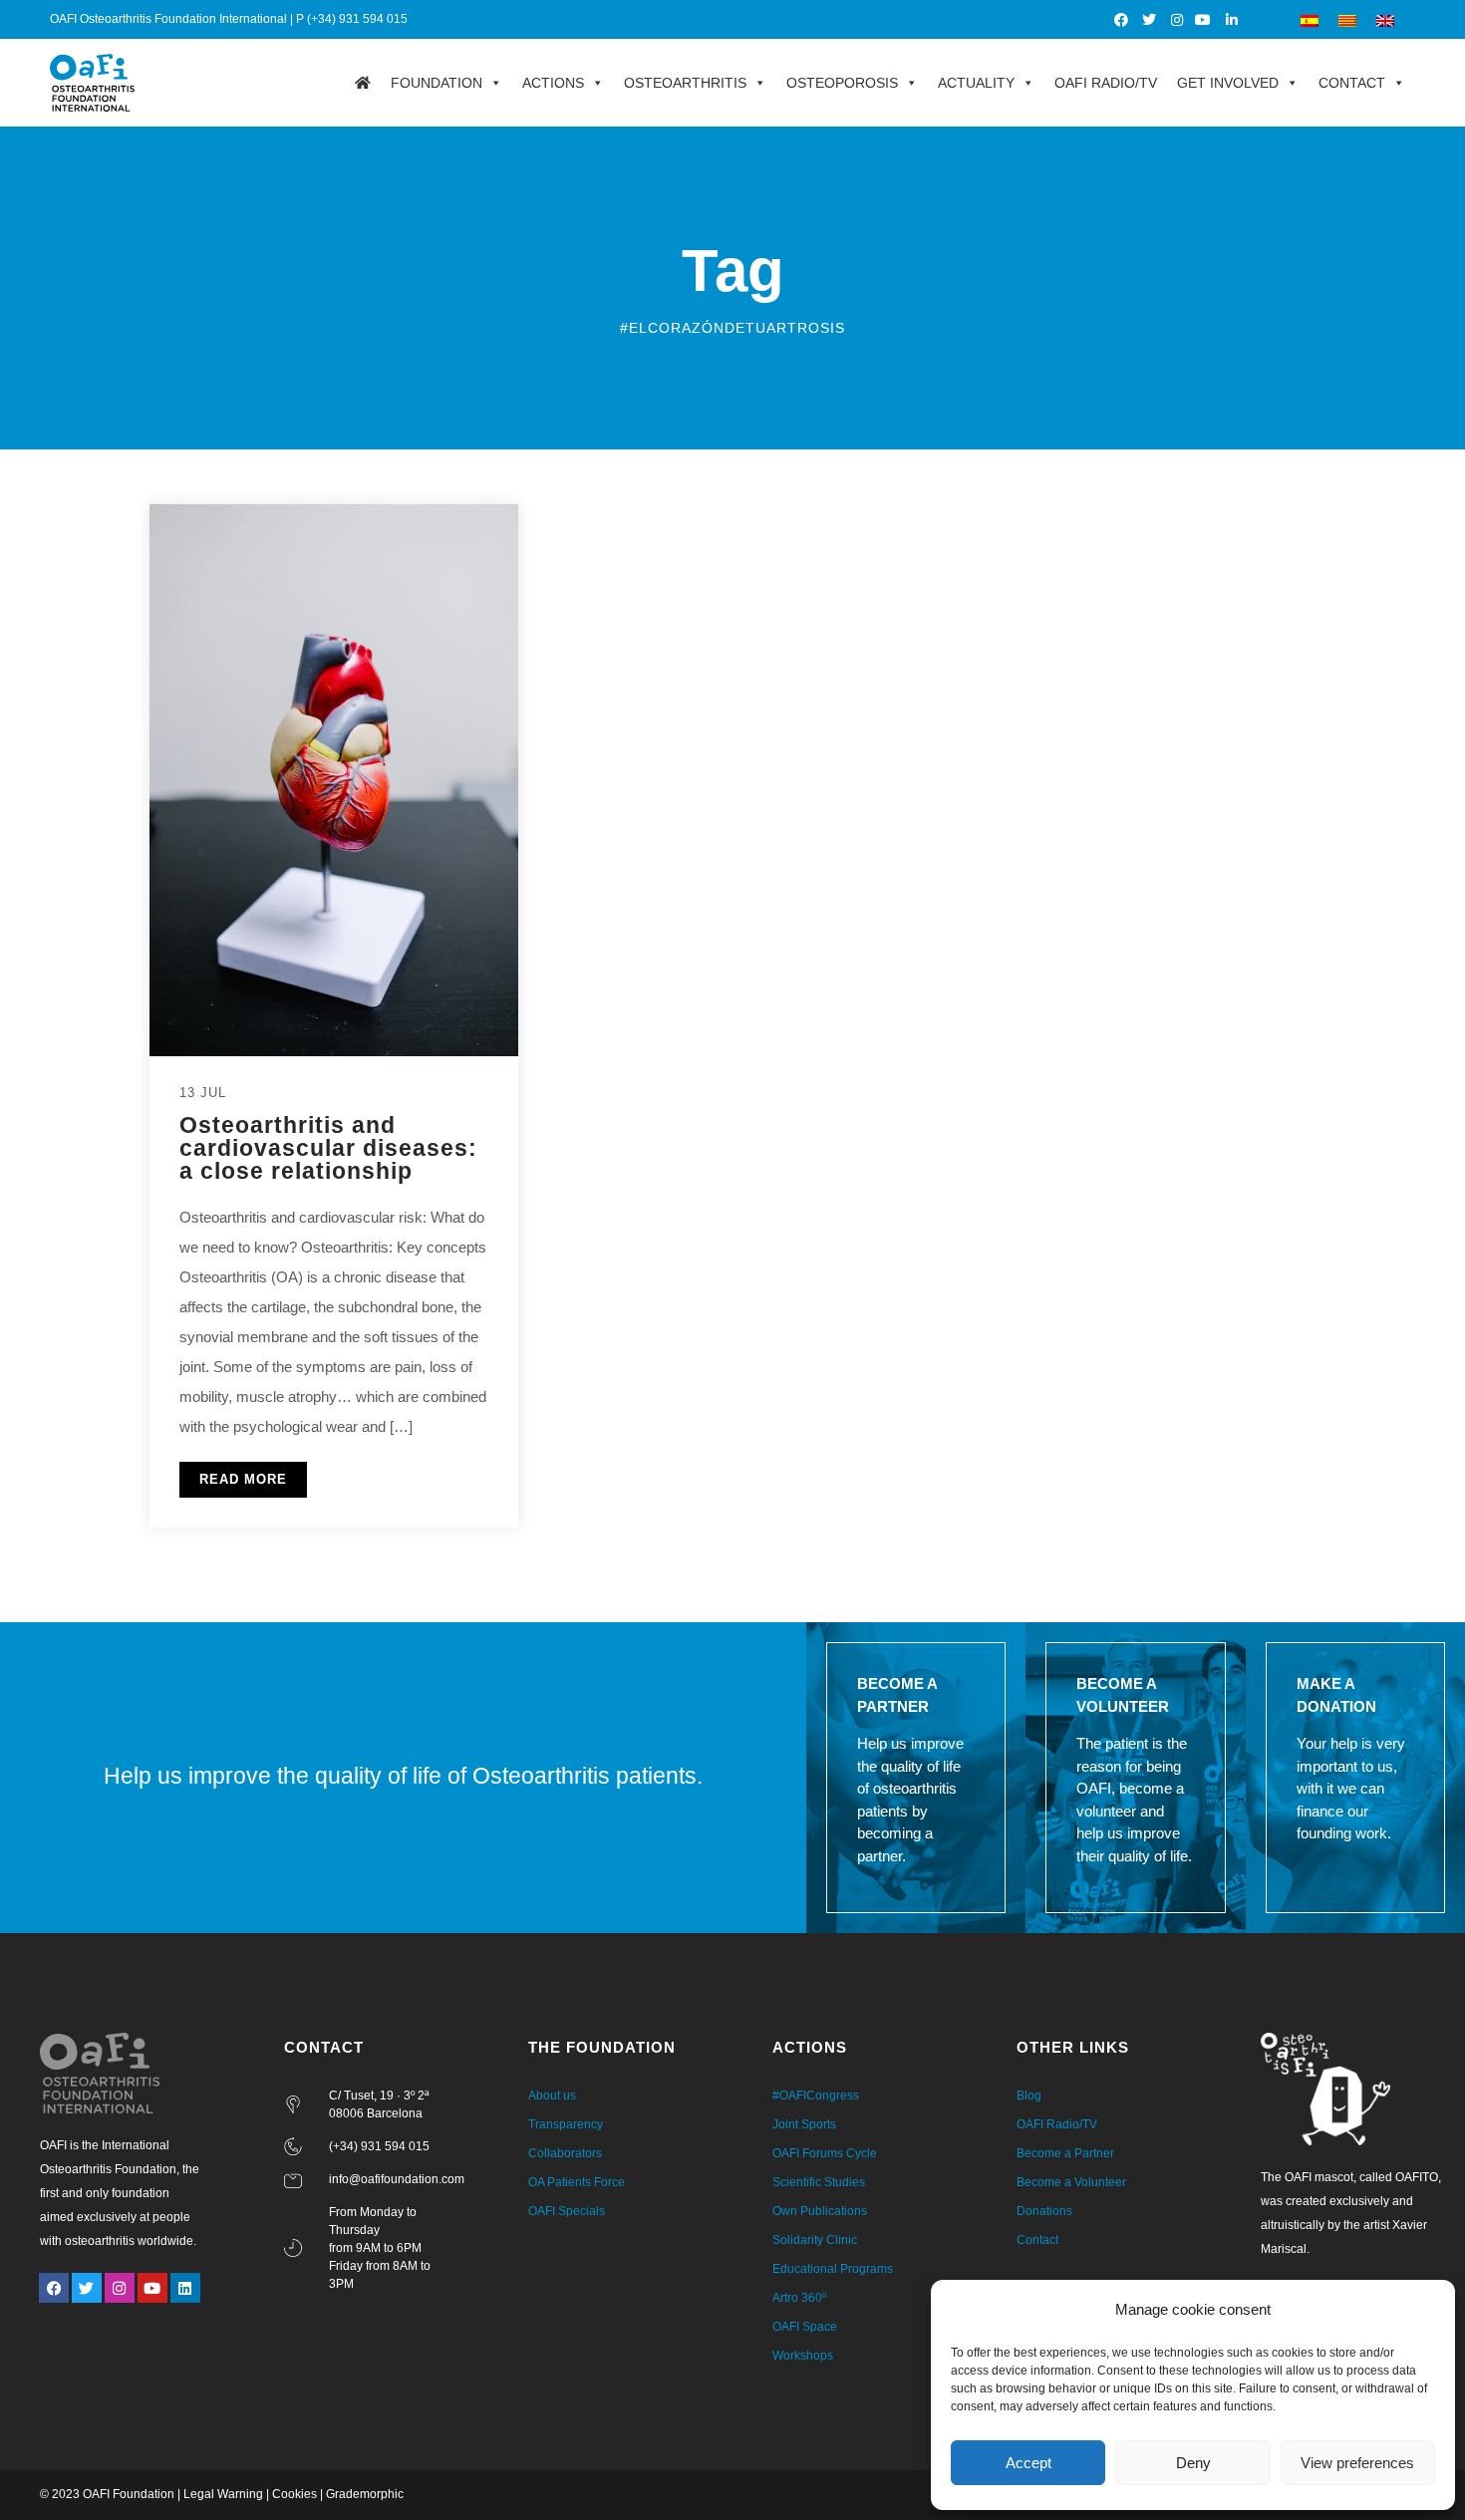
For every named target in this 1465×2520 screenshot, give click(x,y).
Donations (1044, 2211)
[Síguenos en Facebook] (1123, 20)
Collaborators (565, 2153)
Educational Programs (833, 2269)
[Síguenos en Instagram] (1177, 20)
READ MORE (243, 1479)
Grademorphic (365, 2494)
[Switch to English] (1385, 19)
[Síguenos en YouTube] (1204, 20)
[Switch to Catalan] (1347, 19)
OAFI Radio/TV (1106, 83)
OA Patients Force (577, 2182)
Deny (1193, 2463)
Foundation (437, 83)
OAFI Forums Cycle (825, 2153)
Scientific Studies (819, 2182)
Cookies (294, 2494)
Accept (1028, 2463)
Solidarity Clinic (815, 2240)
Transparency (566, 2124)
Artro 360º (799, 2298)
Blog (1029, 2096)
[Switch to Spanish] (1310, 19)
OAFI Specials (567, 2211)
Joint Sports (804, 2124)
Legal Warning (223, 2494)
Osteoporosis (842, 83)
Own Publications (820, 2211)
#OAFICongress (816, 2096)
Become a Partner (1065, 2153)
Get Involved (1228, 83)
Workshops (803, 2356)
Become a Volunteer (1071, 2182)
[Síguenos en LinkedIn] (1232, 20)
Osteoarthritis (685, 83)
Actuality (976, 83)
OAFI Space (805, 2327)
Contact (1352, 83)
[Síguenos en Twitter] (1150, 20)
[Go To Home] (363, 83)
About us (552, 2096)
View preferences (1357, 2463)
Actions (553, 83)
